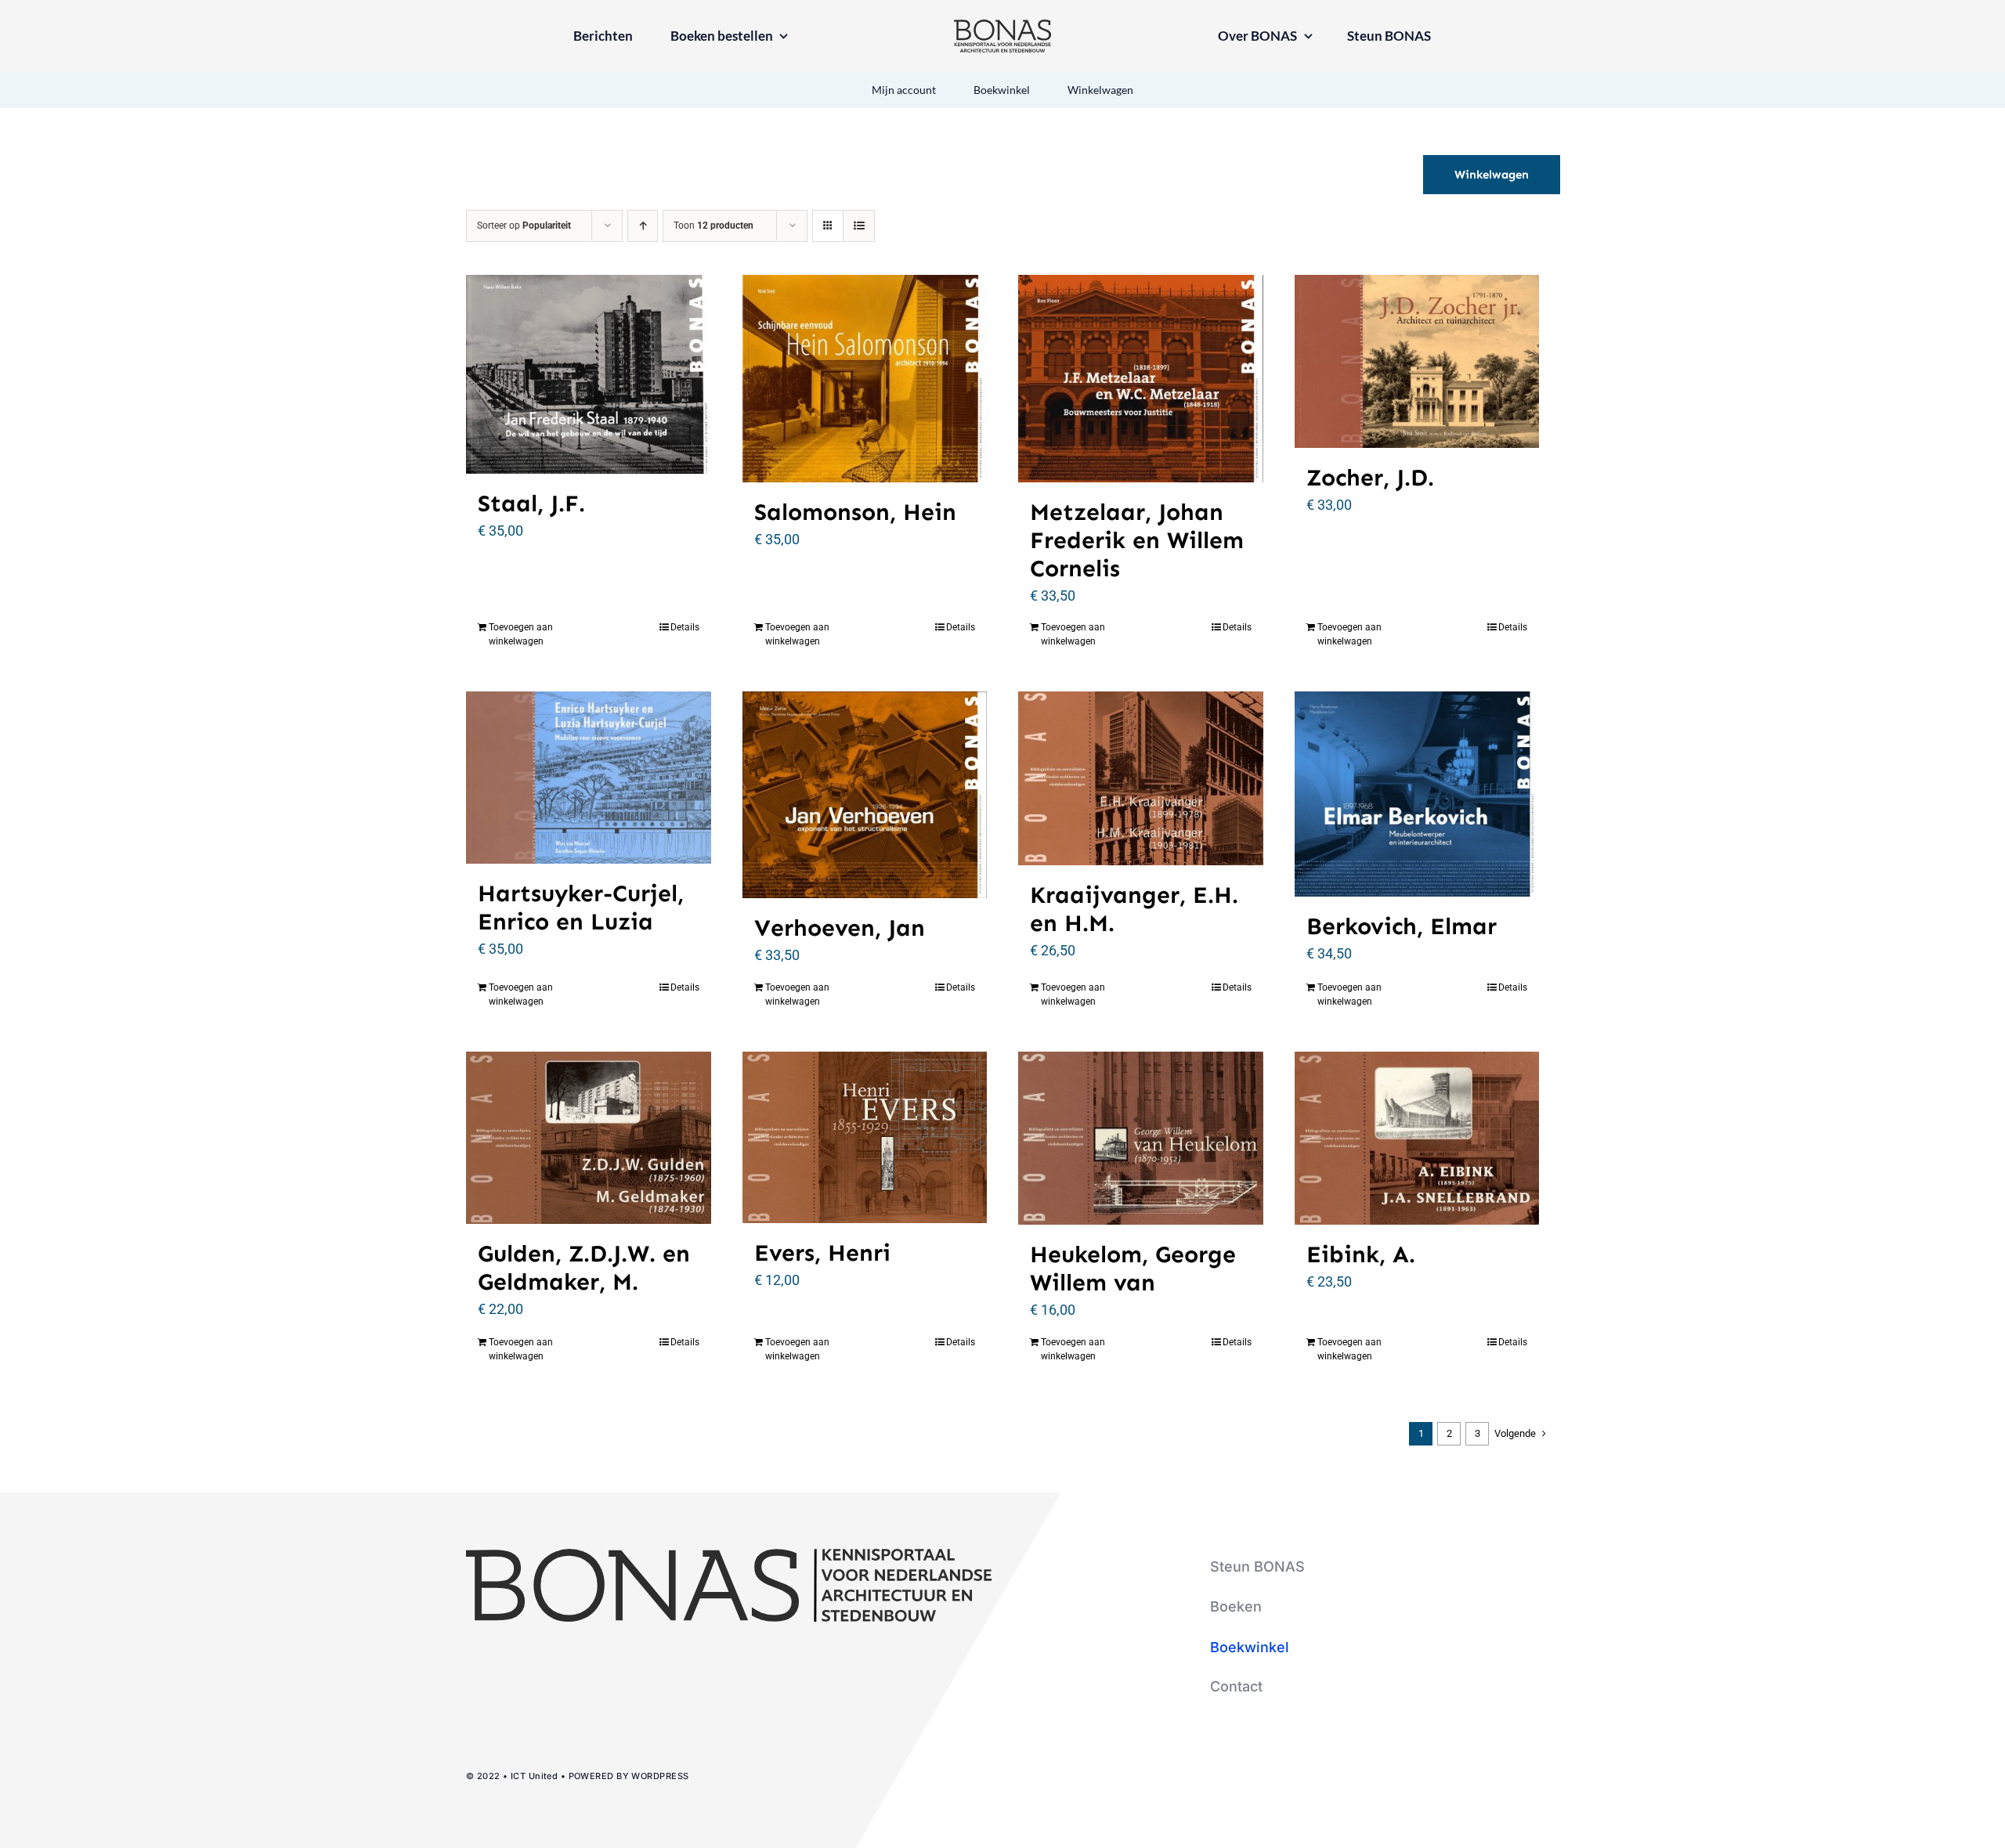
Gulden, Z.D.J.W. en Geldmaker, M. (584, 1268)
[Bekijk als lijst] (859, 226)
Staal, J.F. (531, 504)
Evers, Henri (822, 1253)
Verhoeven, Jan (840, 928)
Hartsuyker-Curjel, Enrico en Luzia (581, 908)
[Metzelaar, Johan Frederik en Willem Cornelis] (1141, 378)
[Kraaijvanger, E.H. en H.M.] (1141, 778)
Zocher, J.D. (1370, 478)
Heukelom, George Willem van (1133, 1269)
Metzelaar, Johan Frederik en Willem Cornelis (1137, 540)
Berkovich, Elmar (1402, 926)
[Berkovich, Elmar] (1417, 794)
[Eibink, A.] (1417, 1138)
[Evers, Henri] (865, 1138)
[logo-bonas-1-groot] (1002, 26)
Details (685, 627)
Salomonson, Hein (855, 512)
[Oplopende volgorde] (643, 226)
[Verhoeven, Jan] (865, 795)
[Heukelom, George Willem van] (1141, 1138)
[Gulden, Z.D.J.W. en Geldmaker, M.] (589, 1138)
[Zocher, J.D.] (1417, 361)
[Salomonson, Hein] (865, 378)
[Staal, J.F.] (589, 374)
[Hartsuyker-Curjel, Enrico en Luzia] (589, 778)
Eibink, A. (1361, 1254)
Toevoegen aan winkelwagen (521, 634)
